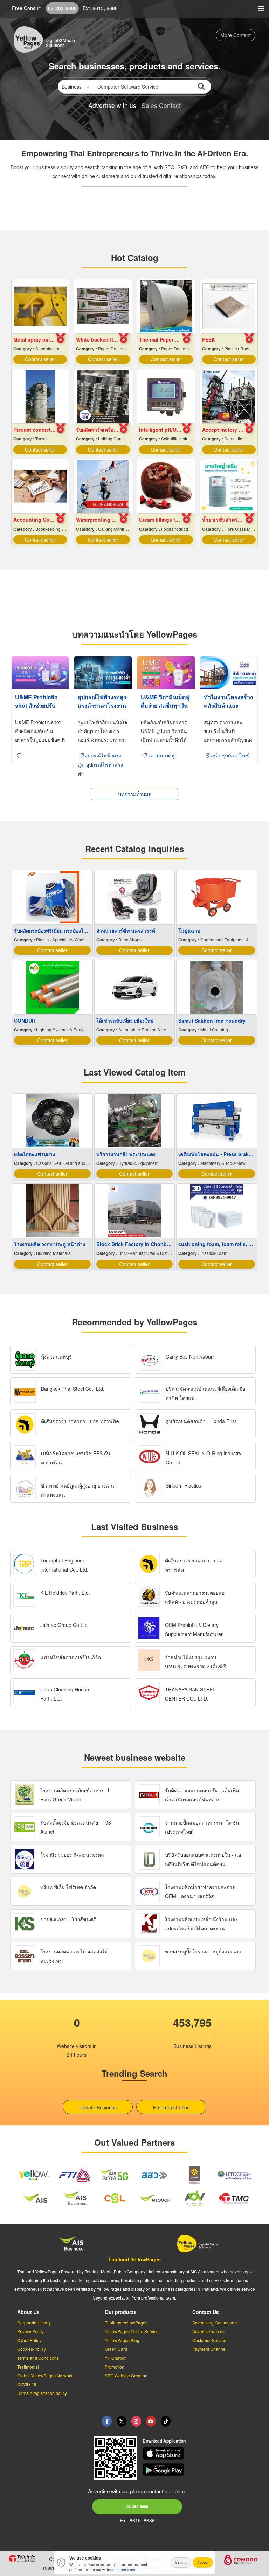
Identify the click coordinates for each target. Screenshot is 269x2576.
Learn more (126, 2570)
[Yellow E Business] (107, 2421)
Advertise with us (208, 2331)
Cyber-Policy (29, 2340)
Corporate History (34, 2323)
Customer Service (209, 2340)
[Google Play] (202, 2469)
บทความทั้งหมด (135, 794)
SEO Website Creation (126, 2375)
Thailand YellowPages (134, 2259)
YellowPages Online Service (132, 2331)
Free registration (171, 2107)
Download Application (164, 2441)
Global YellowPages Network (45, 2375)
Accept (203, 2562)
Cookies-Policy (32, 2349)
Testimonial (28, 2367)
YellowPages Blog (122, 2340)
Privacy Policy (30, 2331)
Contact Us (206, 2312)
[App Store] (202, 2453)
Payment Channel (209, 2349)
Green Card (116, 2349)
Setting (181, 2562)
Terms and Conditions (38, 2358)
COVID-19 (27, 2384)
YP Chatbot (116, 2358)
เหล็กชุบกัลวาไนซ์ (230, 756)
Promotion (115, 2367)
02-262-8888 (62, 8)
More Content (236, 35)
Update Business (98, 2107)
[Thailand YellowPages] (122, 2421)
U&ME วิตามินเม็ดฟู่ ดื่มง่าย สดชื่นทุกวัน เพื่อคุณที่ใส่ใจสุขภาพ (165, 710)
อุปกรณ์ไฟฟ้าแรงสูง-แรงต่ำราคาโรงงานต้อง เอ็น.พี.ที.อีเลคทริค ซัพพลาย (103, 710)
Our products (121, 2312)
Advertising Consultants (215, 2323)
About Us (28, 2312)
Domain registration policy (42, 2393)
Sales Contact (161, 105)
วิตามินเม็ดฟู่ (161, 756)
